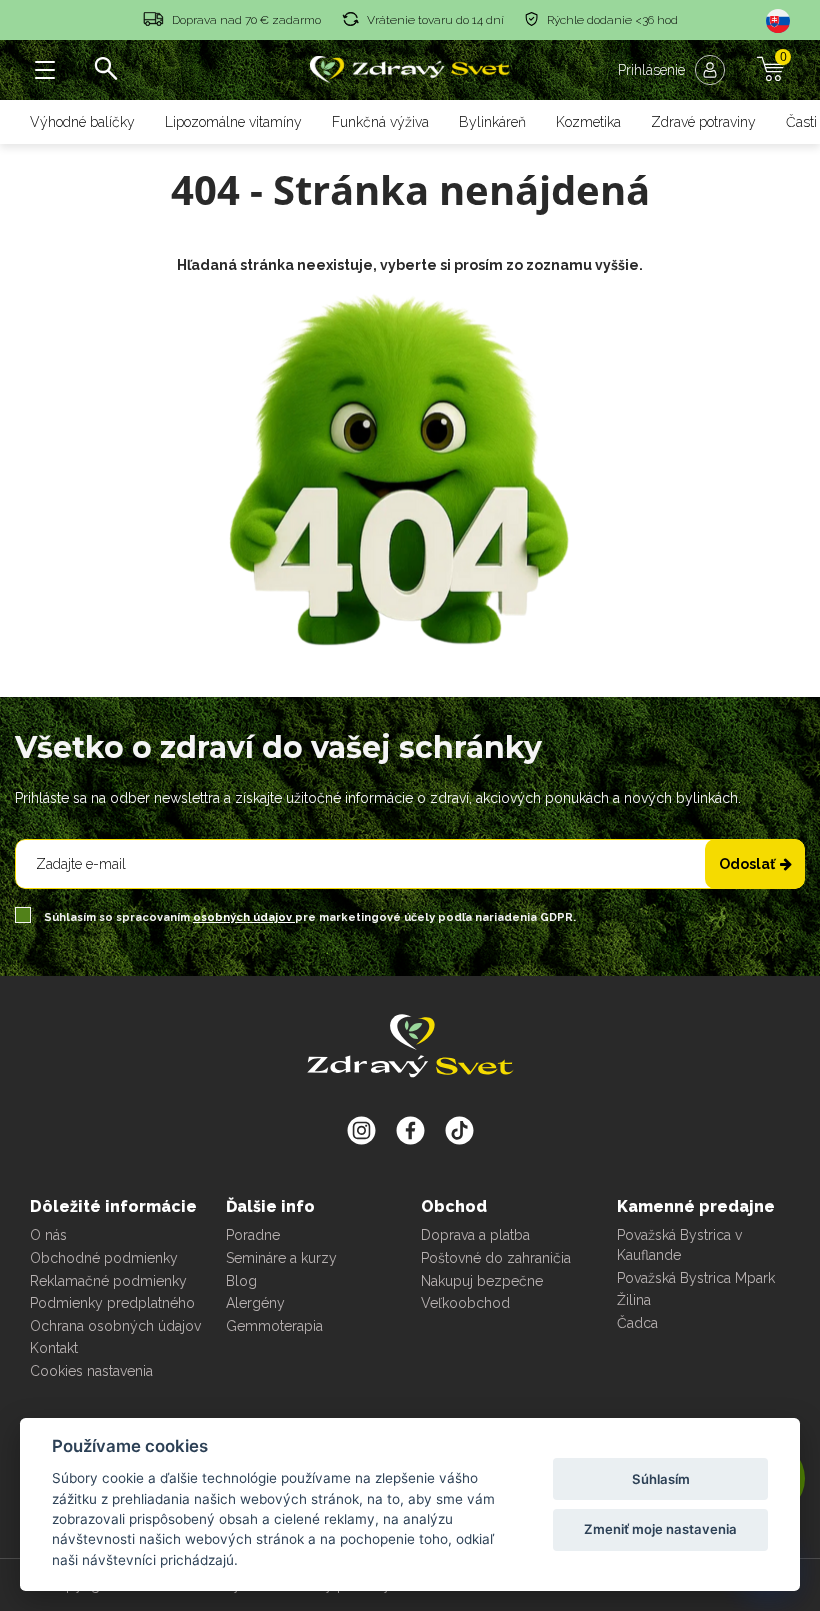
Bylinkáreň (492, 122)
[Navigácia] (45, 70)
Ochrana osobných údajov (115, 1326)
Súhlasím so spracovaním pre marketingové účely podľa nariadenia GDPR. (308, 917)
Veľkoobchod (465, 1303)
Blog (241, 1281)
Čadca (637, 1323)
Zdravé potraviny (703, 122)
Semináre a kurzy (281, 1258)
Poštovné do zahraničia (496, 1258)
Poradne (253, 1235)
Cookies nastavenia (91, 1371)
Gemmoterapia (274, 1326)
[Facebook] (459, 1130)
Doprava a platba (475, 1235)
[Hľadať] (105, 70)
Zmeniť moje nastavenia (660, 1529)
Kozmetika (588, 122)
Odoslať (747, 864)
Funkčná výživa (380, 122)
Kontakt (54, 1348)
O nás (48, 1235)
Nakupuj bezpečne (482, 1281)
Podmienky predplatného (112, 1303)
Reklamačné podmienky (108, 1281)
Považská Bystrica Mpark (696, 1278)
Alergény (255, 1303)
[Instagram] (361, 1130)
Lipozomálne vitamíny (233, 122)
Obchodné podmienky (104, 1258)
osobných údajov (244, 917)
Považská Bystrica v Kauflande (679, 1245)
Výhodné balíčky (82, 122)
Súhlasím (661, 1479)
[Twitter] (410, 1130)
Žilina (634, 1300)
